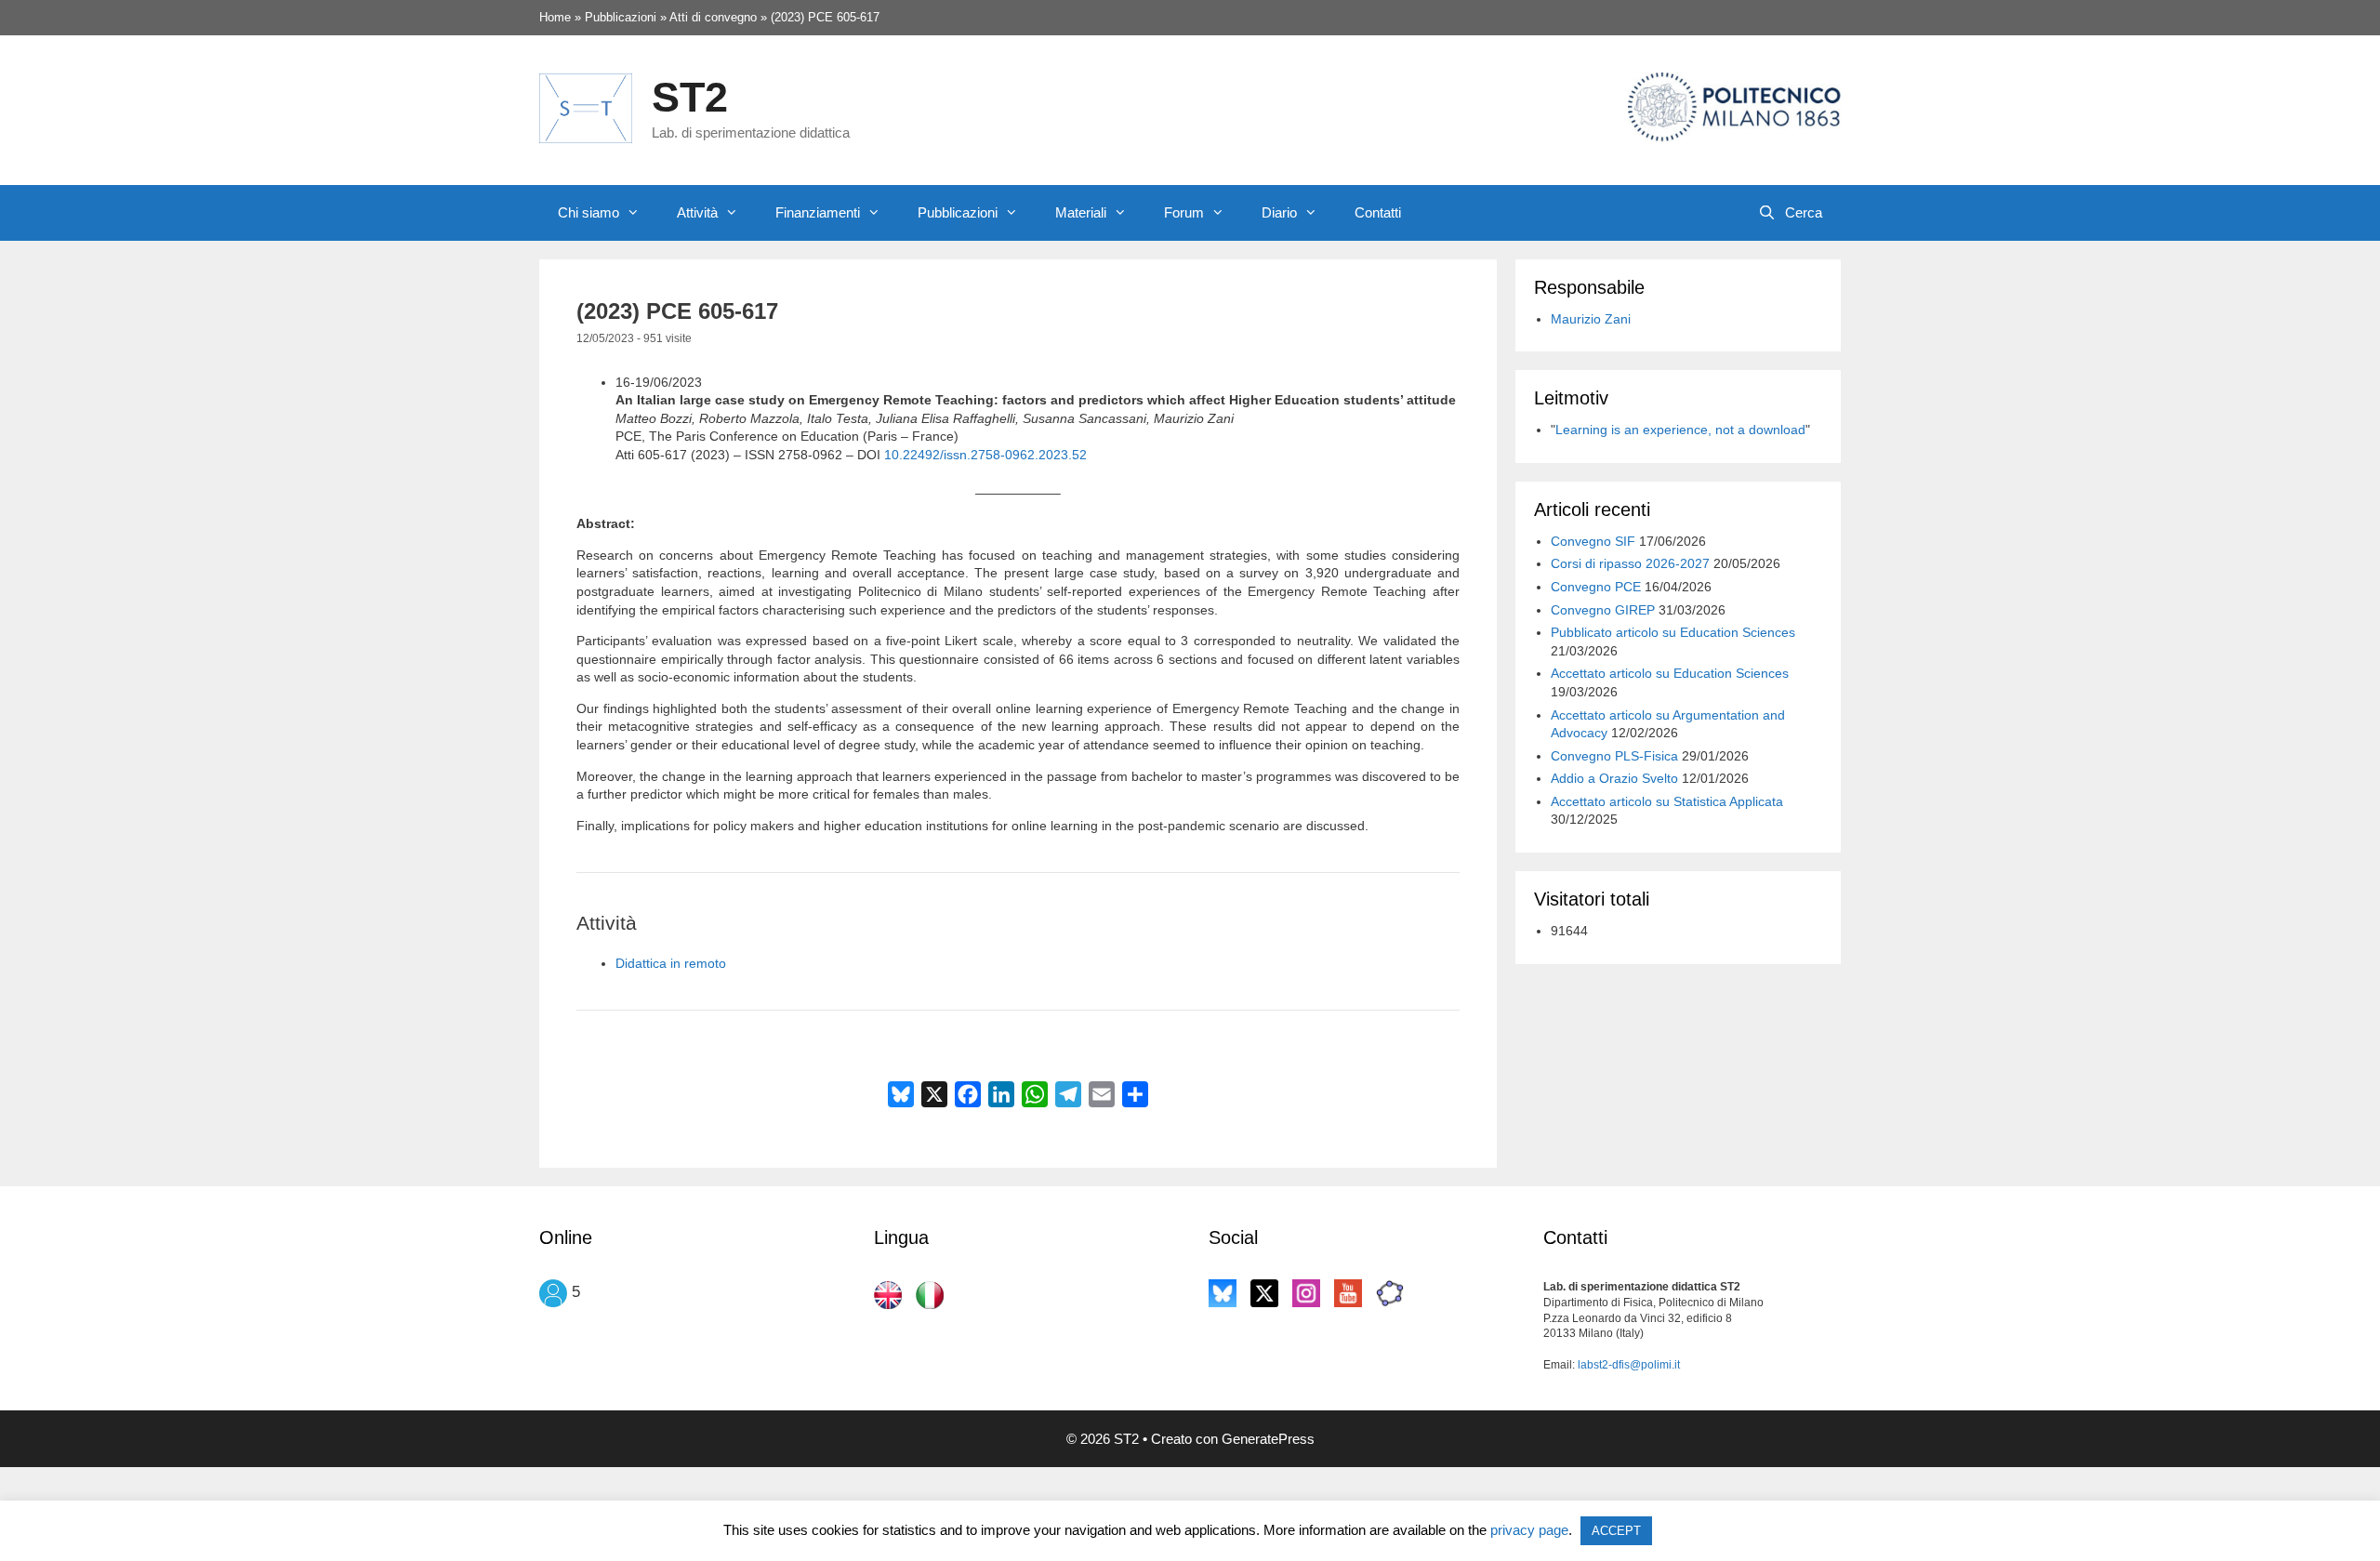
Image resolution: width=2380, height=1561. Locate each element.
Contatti (1378, 212)
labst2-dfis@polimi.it (1629, 1365)
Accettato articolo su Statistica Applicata (1667, 801)
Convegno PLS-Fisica (1614, 756)
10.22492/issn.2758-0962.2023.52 (985, 455)
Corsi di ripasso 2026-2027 (1630, 563)
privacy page (1529, 1530)
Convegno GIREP (1603, 610)
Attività (697, 212)
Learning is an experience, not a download (1680, 430)
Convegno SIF (1593, 541)
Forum (1184, 212)
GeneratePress (1268, 1439)
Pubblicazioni (958, 212)
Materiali (1081, 212)
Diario (1279, 212)
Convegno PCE (1596, 587)
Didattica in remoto (671, 963)
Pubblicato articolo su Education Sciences (1673, 632)
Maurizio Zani (1591, 319)
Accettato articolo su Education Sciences (1670, 673)
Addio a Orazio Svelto (1614, 778)
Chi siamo (588, 212)
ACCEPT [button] (1616, 1531)
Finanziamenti (818, 212)
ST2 (690, 97)
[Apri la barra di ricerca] (1790, 213)
